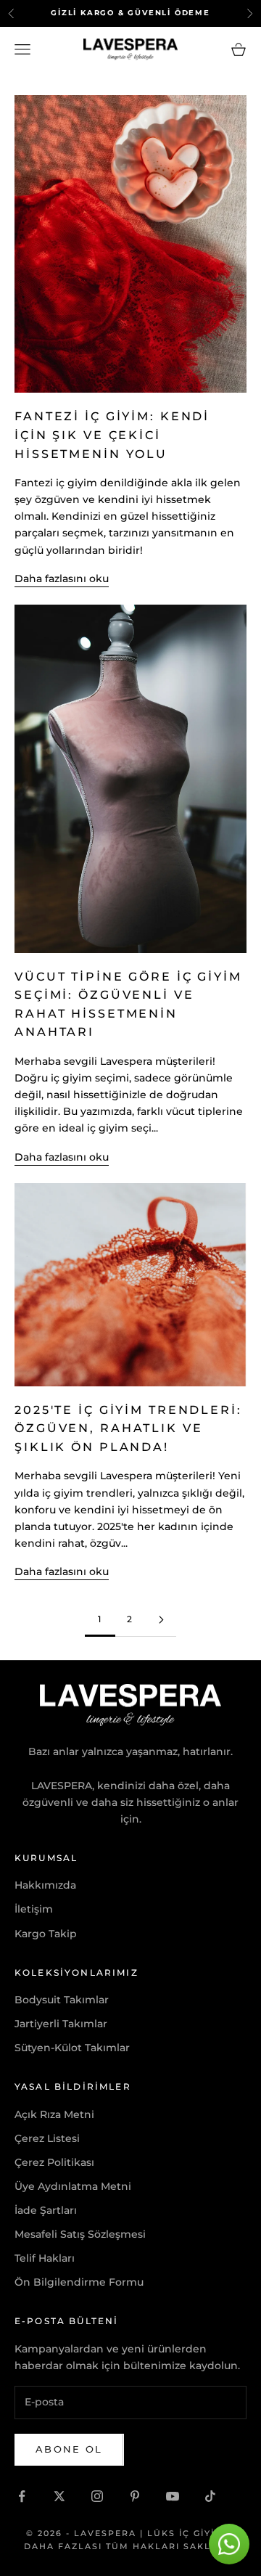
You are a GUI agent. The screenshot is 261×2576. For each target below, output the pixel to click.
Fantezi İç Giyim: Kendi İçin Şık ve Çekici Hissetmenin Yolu (112, 435)
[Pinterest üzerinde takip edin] (135, 2496)
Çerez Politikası (54, 2162)
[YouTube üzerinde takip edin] (173, 2496)
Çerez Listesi (47, 2138)
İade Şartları (46, 2210)
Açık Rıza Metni (54, 2114)
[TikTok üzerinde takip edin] (210, 2496)
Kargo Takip (46, 1934)
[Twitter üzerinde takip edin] (59, 2496)
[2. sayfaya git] (161, 1620)
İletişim (34, 1909)
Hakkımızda (45, 1885)
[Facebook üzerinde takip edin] (22, 2496)
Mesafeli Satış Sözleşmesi (80, 2234)
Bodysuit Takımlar (62, 2000)
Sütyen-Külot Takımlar (72, 2048)
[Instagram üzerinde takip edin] (97, 2496)
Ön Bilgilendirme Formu (79, 2282)
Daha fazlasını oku (62, 578)
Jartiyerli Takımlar (61, 2024)
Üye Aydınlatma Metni (73, 2186)
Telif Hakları (45, 2258)
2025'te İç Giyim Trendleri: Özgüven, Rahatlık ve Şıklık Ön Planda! (128, 1428)
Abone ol (69, 2449)
